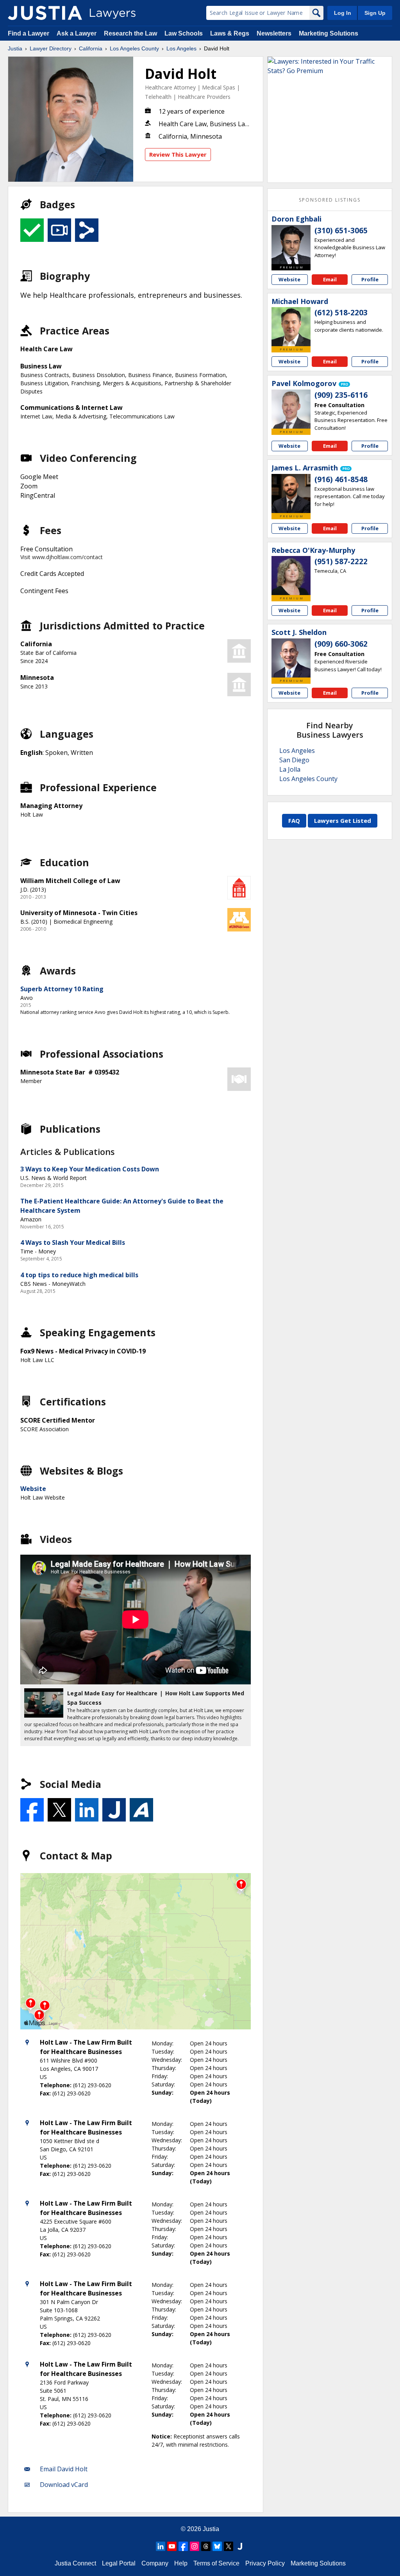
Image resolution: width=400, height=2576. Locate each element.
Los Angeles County (134, 48)
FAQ (294, 821)
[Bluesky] (217, 2546)
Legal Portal (119, 2563)
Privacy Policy (265, 2563)
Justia (15, 48)
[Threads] (206, 2546)
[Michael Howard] (291, 327)
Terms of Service (216, 2563)
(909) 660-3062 (341, 644)
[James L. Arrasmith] (291, 493)
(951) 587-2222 (341, 561)
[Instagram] (195, 2546)
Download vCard (64, 2485)
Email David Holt (64, 2469)
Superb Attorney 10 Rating (62, 989)
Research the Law (130, 33)
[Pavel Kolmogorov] (291, 409)
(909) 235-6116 (341, 395)
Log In (343, 13)
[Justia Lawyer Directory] (45, 13)
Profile (370, 279)
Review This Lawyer (178, 154)
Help (181, 2563)
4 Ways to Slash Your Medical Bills (73, 1242)
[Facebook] (183, 2546)
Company (155, 2563)
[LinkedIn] (161, 2546)
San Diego (294, 760)
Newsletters (274, 33)
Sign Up (375, 13)
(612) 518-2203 (341, 313)
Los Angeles (181, 48)
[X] (229, 2546)
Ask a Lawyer (77, 33)
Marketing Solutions (329, 33)
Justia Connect (75, 2563)
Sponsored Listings (330, 200)
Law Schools (184, 33)
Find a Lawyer (29, 33)
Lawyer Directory (51, 48)
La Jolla (290, 769)
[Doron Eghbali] (291, 245)
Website (33, 1489)
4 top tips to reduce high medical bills (79, 1275)
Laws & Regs (230, 33)
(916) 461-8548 (341, 479)
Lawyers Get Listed (343, 821)
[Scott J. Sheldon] (291, 658)
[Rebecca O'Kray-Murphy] (291, 576)
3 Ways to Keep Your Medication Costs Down (90, 1169)
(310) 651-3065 (341, 231)
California (91, 48)
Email (330, 279)
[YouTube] (172, 2546)
